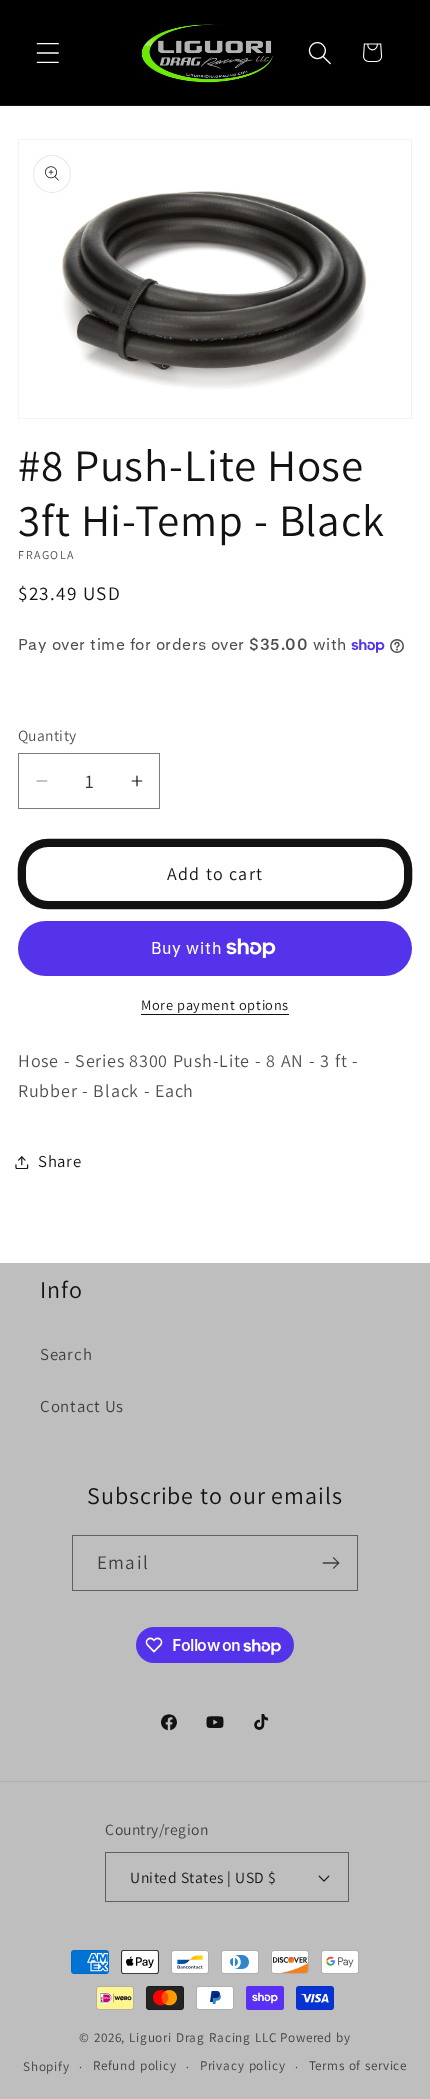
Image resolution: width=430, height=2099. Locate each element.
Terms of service (358, 2065)
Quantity (47, 735)
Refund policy (135, 2065)
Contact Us (82, 1406)
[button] (48, 52)
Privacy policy (243, 2065)
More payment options (215, 1004)
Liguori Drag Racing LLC (203, 2037)
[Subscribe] (330, 1563)
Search (66, 1354)
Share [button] (60, 1161)
